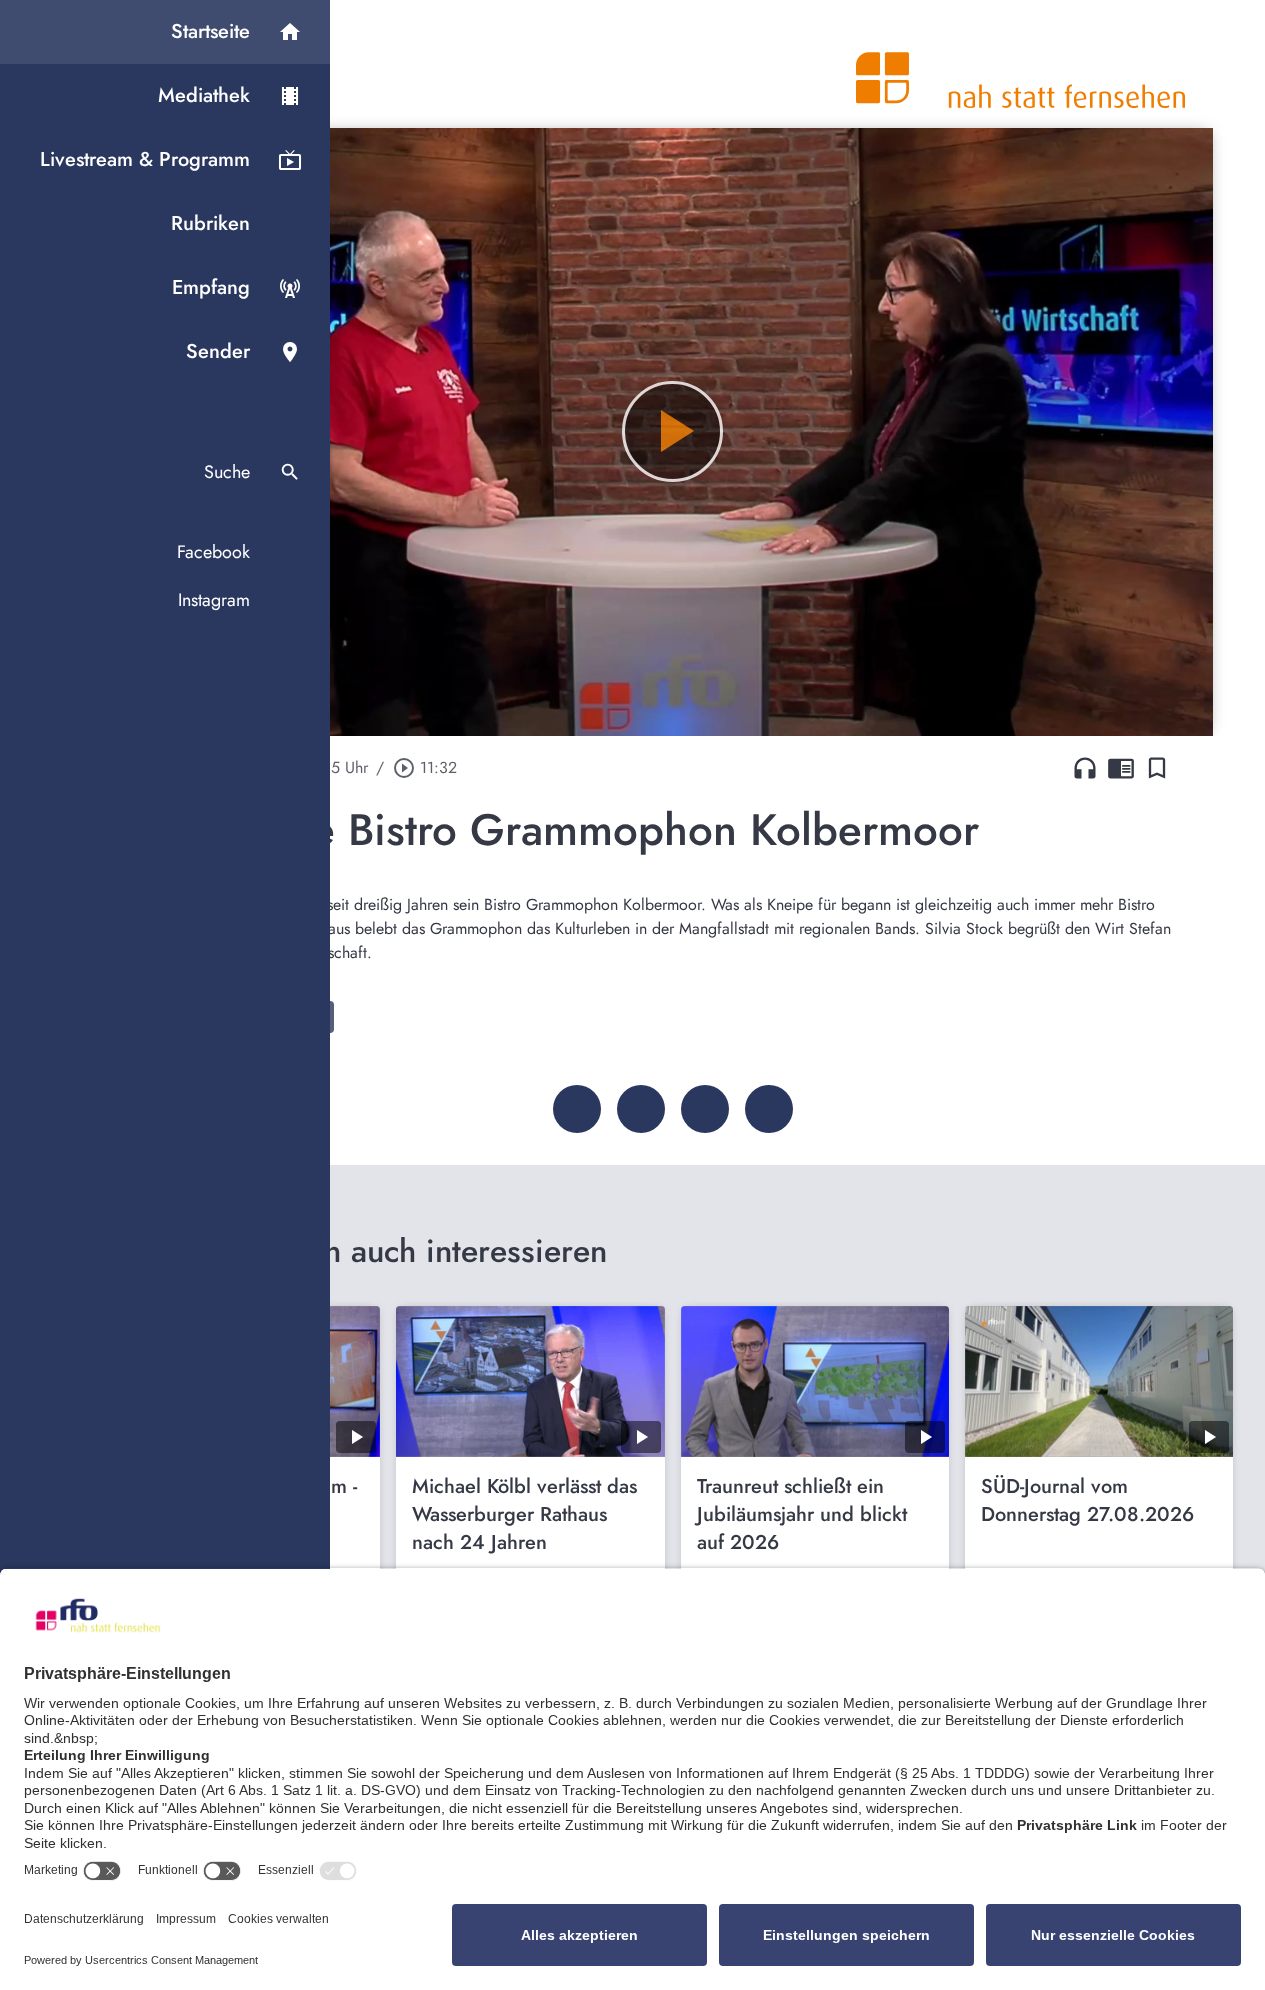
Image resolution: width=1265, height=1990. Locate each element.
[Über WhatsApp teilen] (705, 1109)
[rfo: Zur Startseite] (1021, 64)
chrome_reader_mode (1121, 768)
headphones (1085, 768)
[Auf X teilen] (641, 1109)
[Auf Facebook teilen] (577, 1109)
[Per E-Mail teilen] (769, 1109)
